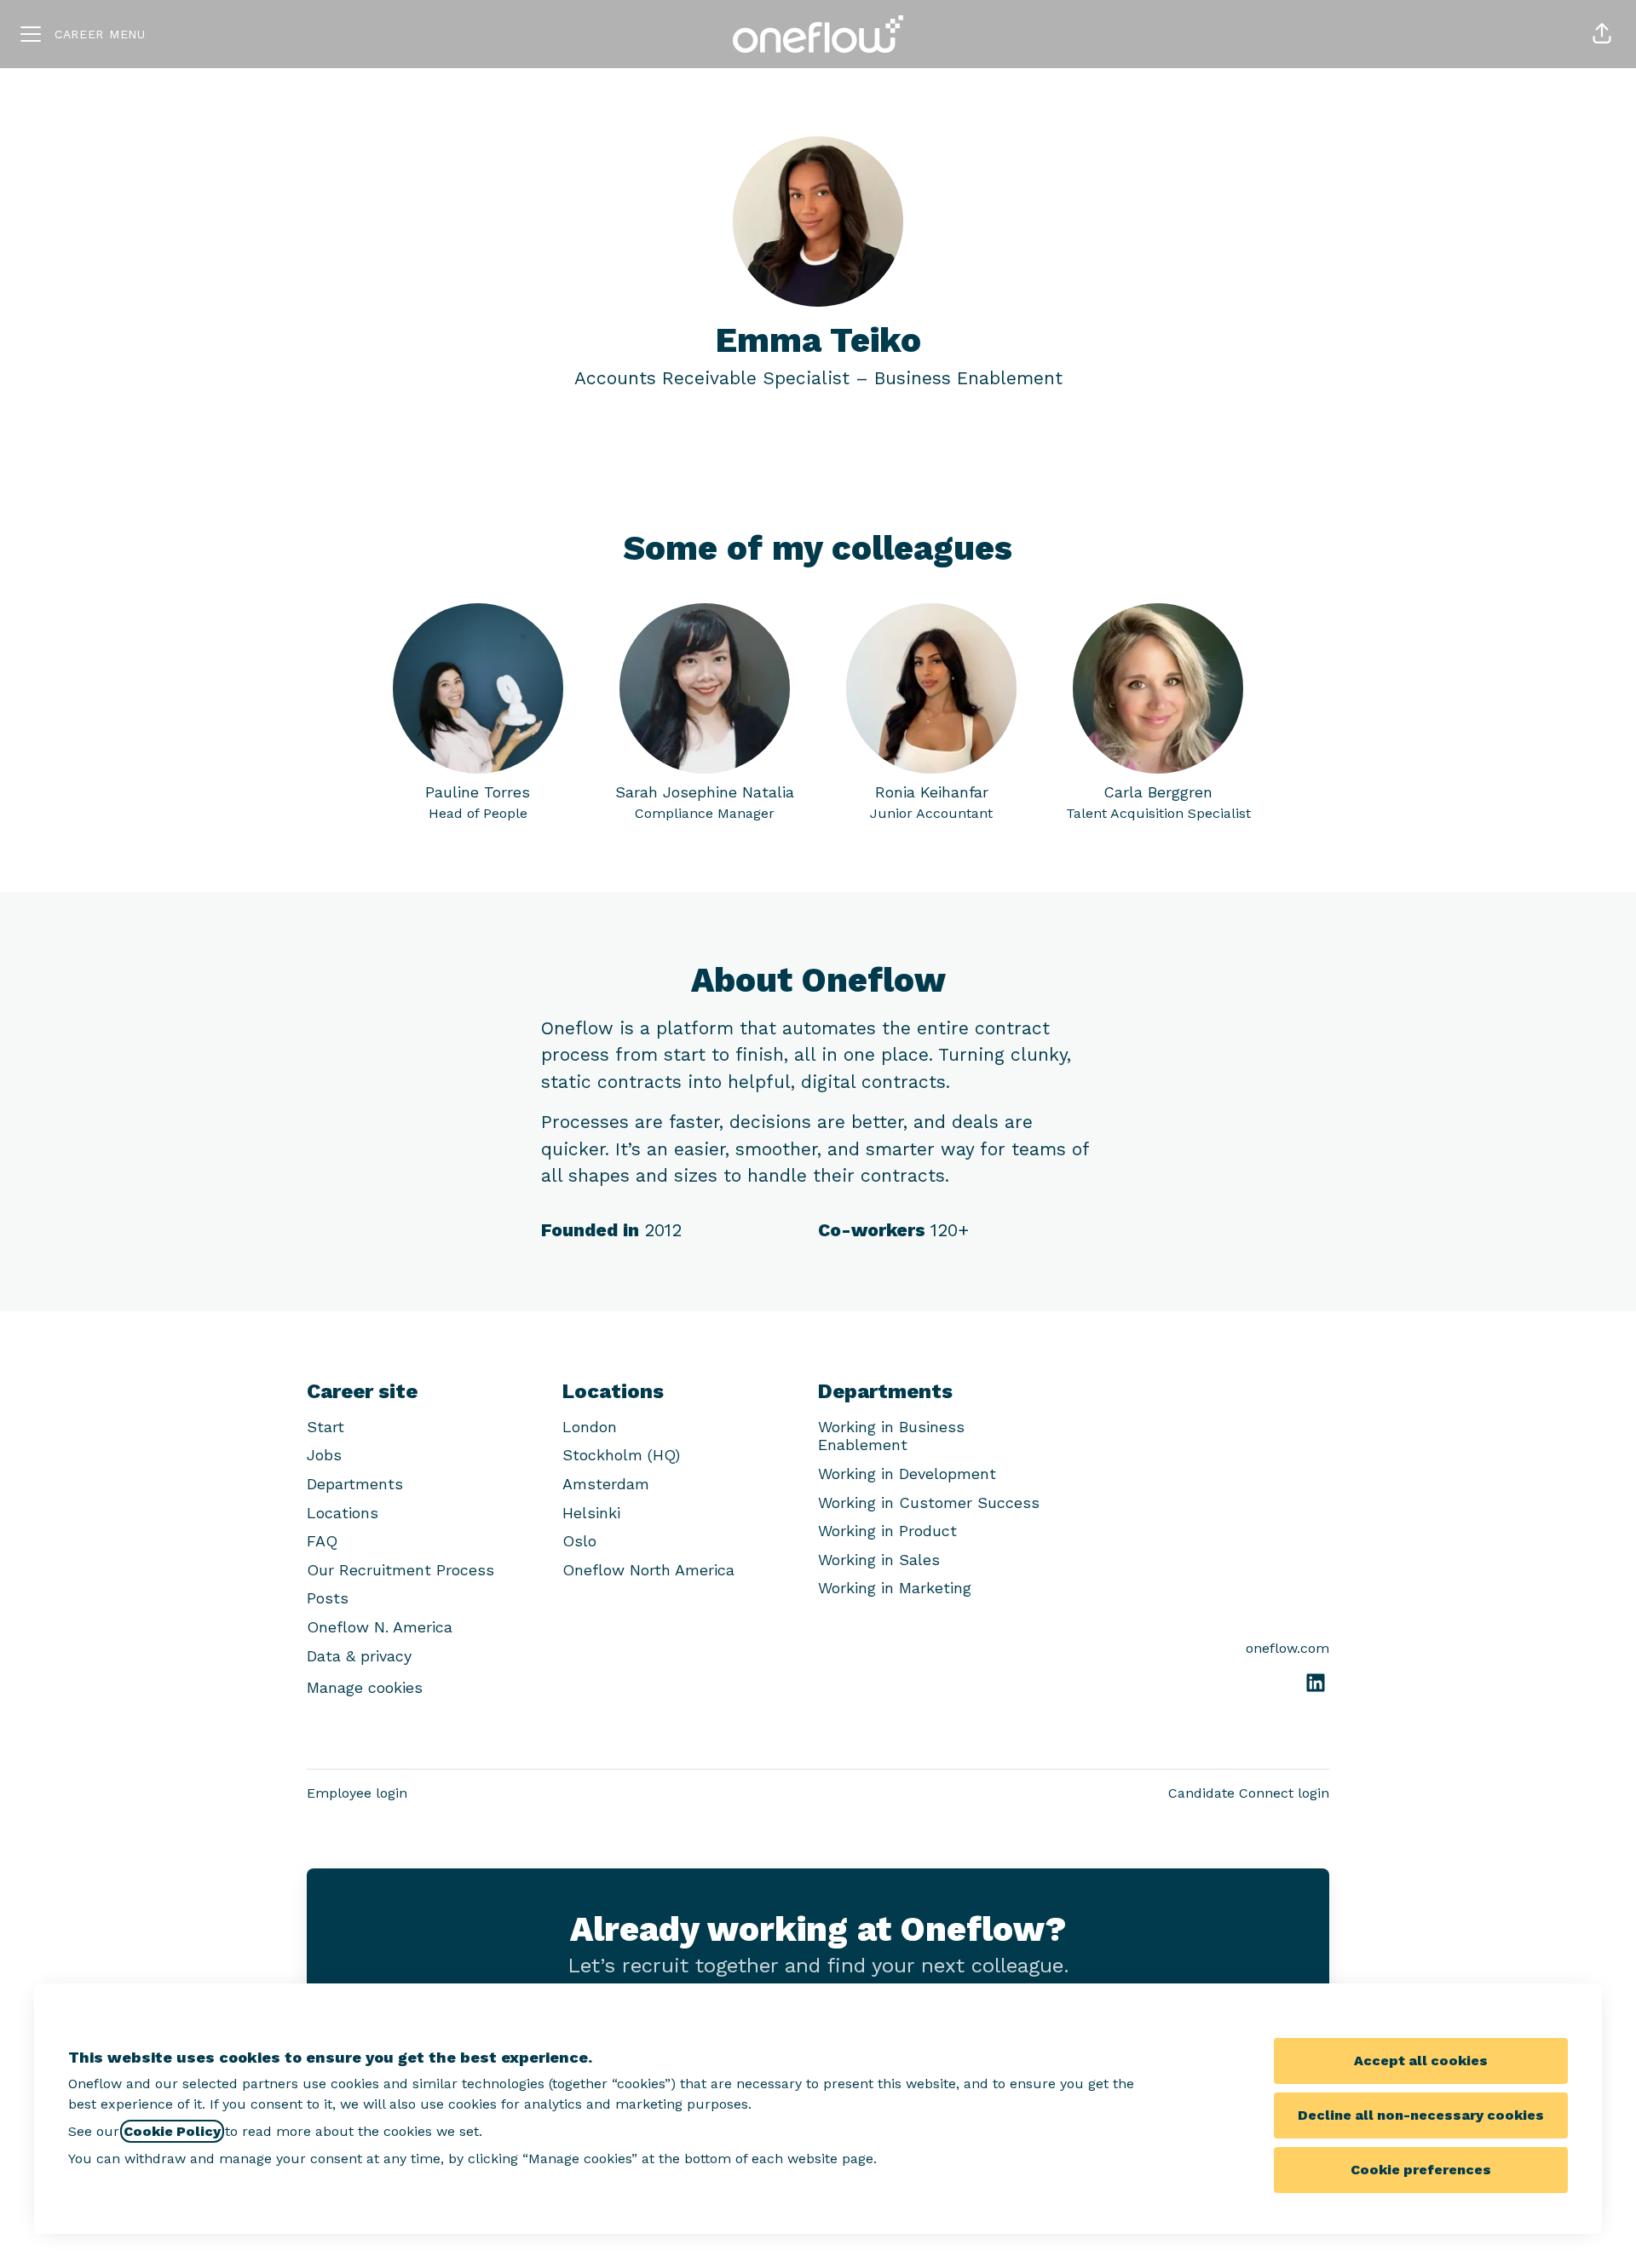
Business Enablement (968, 378)
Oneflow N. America (380, 1627)
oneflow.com (1287, 1648)
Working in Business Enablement (891, 1436)
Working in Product (887, 1531)
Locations (343, 1513)
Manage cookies (365, 1687)
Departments (355, 1484)
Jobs (324, 1455)
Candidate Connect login (1249, 1793)
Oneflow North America (648, 1570)
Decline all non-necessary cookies (1421, 2115)
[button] (1602, 34)
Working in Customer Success (929, 1502)
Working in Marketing (895, 1588)
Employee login (357, 1793)
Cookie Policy (172, 2131)
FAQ (322, 1541)
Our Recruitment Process (400, 1570)
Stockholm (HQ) (621, 1455)
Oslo (579, 1541)
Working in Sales (879, 1560)
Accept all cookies (1421, 2061)
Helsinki (591, 1513)
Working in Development (907, 1474)
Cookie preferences (1421, 2170)
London (590, 1427)
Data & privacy (359, 1656)
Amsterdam (606, 1484)
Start (325, 1427)
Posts (328, 1598)
